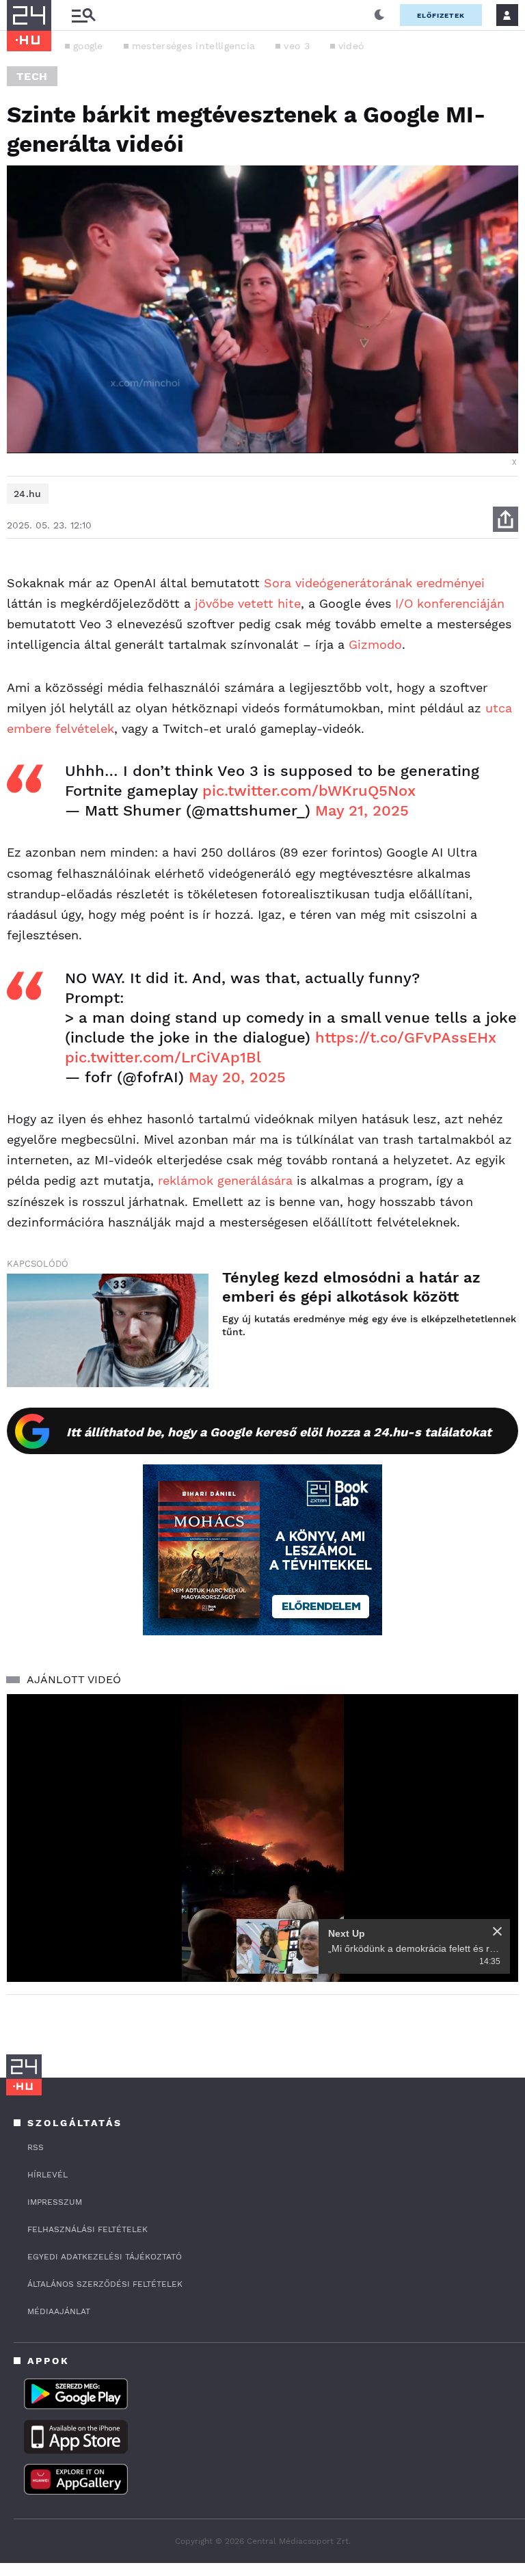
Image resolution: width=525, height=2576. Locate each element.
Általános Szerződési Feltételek (105, 2284)
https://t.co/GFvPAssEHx (406, 1037)
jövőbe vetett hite (248, 603)
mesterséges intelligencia (194, 46)
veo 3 (297, 46)
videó (351, 46)
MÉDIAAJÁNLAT (59, 2311)
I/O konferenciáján (450, 603)
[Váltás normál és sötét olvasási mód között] (379, 15)
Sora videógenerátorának (338, 583)
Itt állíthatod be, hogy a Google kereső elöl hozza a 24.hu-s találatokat (279, 1432)
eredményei (450, 583)
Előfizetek (441, 15)
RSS (36, 2147)
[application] (262, 1838)
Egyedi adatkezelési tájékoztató (105, 2257)
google (88, 46)
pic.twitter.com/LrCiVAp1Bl (163, 1057)
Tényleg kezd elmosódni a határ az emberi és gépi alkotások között (351, 1287)
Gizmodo (375, 644)
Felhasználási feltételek (87, 2229)
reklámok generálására (225, 1180)
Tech (32, 76)
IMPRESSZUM (55, 2202)
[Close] (497, 1931)
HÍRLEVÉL (48, 2175)
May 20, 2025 (237, 1077)
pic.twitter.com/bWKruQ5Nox (309, 791)
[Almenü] (83, 15)
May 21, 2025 (362, 810)
